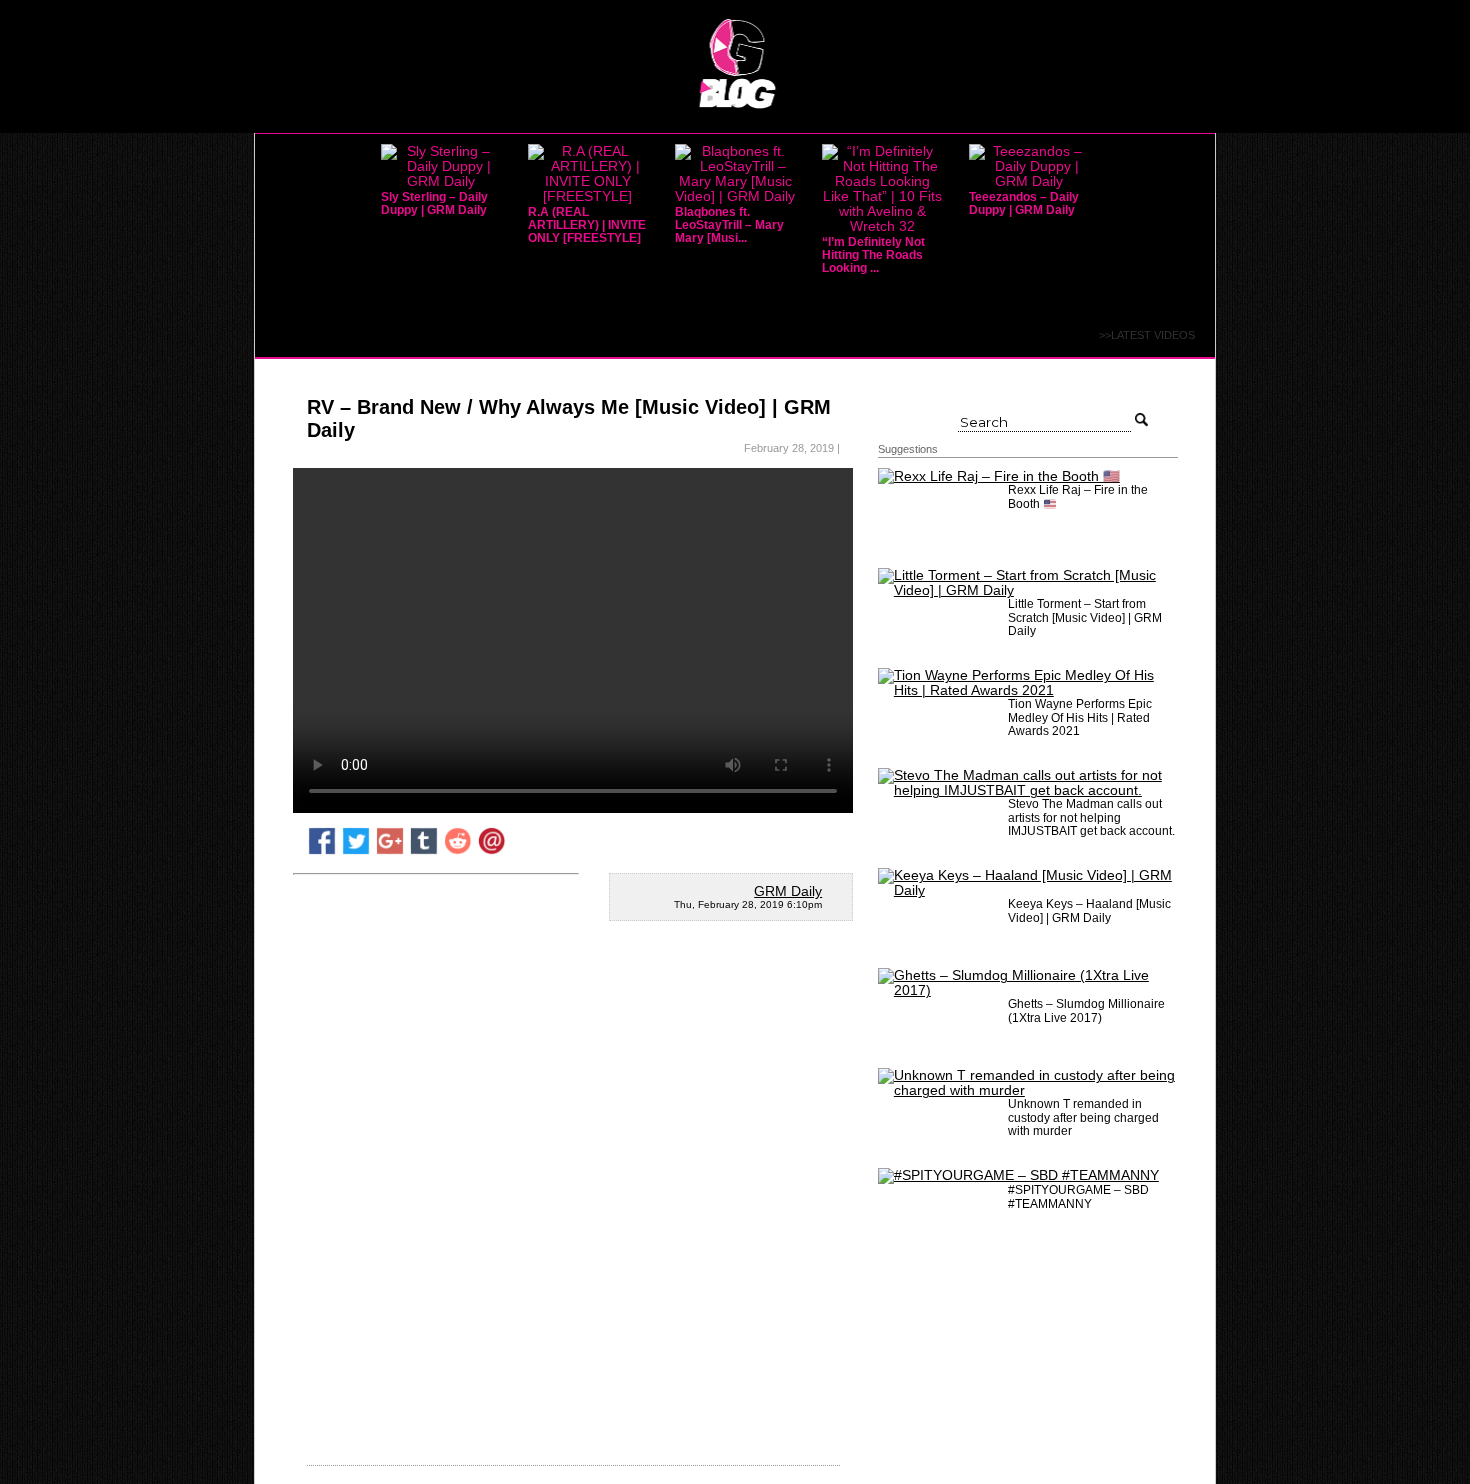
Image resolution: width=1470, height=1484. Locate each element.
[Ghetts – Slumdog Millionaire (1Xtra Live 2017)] (1028, 990)
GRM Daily (788, 891)
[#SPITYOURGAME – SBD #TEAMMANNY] (1018, 1175)
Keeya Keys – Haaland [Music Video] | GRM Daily (1089, 910)
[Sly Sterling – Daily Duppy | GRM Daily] (441, 181)
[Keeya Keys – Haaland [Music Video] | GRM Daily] (1028, 890)
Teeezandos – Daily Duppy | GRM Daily (1024, 203)
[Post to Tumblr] (424, 851)
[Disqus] (573, 1201)
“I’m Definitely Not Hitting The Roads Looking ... (873, 255)
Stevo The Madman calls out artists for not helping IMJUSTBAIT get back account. (1091, 817)
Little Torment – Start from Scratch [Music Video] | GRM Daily (1085, 617)
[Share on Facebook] (322, 851)
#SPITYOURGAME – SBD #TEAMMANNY (1078, 1196)
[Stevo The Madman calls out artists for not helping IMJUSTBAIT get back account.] (1028, 790)
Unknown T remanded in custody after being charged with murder (1083, 1117)
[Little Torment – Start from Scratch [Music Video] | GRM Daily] (1028, 590)
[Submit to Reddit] (458, 851)
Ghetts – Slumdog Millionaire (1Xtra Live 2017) (1086, 1010)
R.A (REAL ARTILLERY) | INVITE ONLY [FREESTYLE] (587, 225)
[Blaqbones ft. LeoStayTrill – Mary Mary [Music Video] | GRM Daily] (735, 196)
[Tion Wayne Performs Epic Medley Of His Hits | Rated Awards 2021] (1028, 690)
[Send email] (492, 851)
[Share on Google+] (390, 851)
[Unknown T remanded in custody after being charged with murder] (1028, 1090)
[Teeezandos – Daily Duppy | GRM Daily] (1029, 181)
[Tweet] (356, 851)
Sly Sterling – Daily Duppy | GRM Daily (434, 203)
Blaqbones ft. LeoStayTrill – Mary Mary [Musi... (729, 225)
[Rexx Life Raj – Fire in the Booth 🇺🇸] (999, 476)
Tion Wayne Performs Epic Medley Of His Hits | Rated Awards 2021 (1080, 717)
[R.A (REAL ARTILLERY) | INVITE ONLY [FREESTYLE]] (588, 196)
